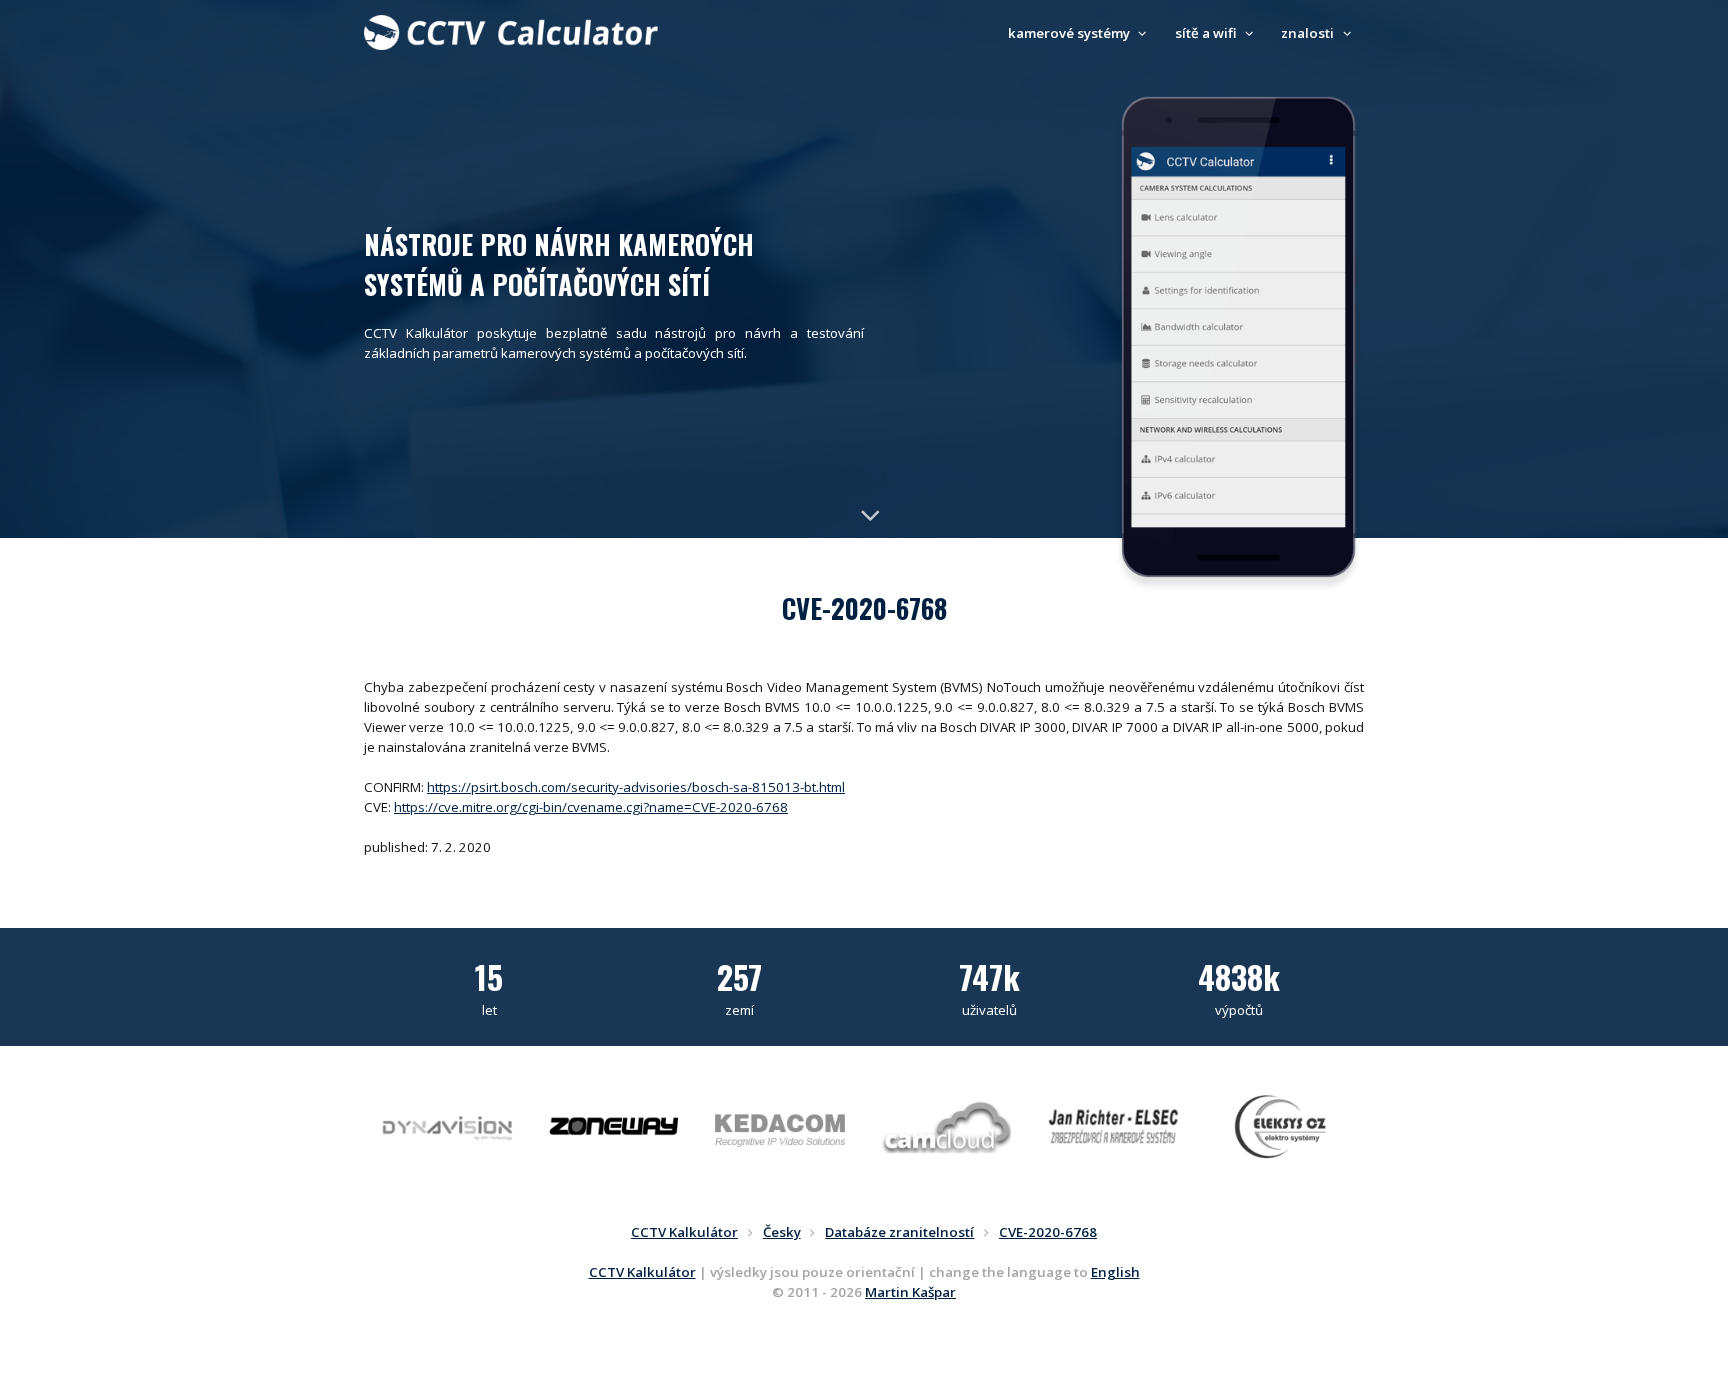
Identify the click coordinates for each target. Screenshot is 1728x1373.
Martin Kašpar (910, 1292)
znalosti (1309, 33)
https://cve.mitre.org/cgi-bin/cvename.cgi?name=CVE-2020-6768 (591, 807)
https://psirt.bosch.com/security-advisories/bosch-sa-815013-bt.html (636, 787)
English (1115, 1272)
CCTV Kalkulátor (642, 1272)
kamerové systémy (1070, 33)
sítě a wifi (1207, 33)
